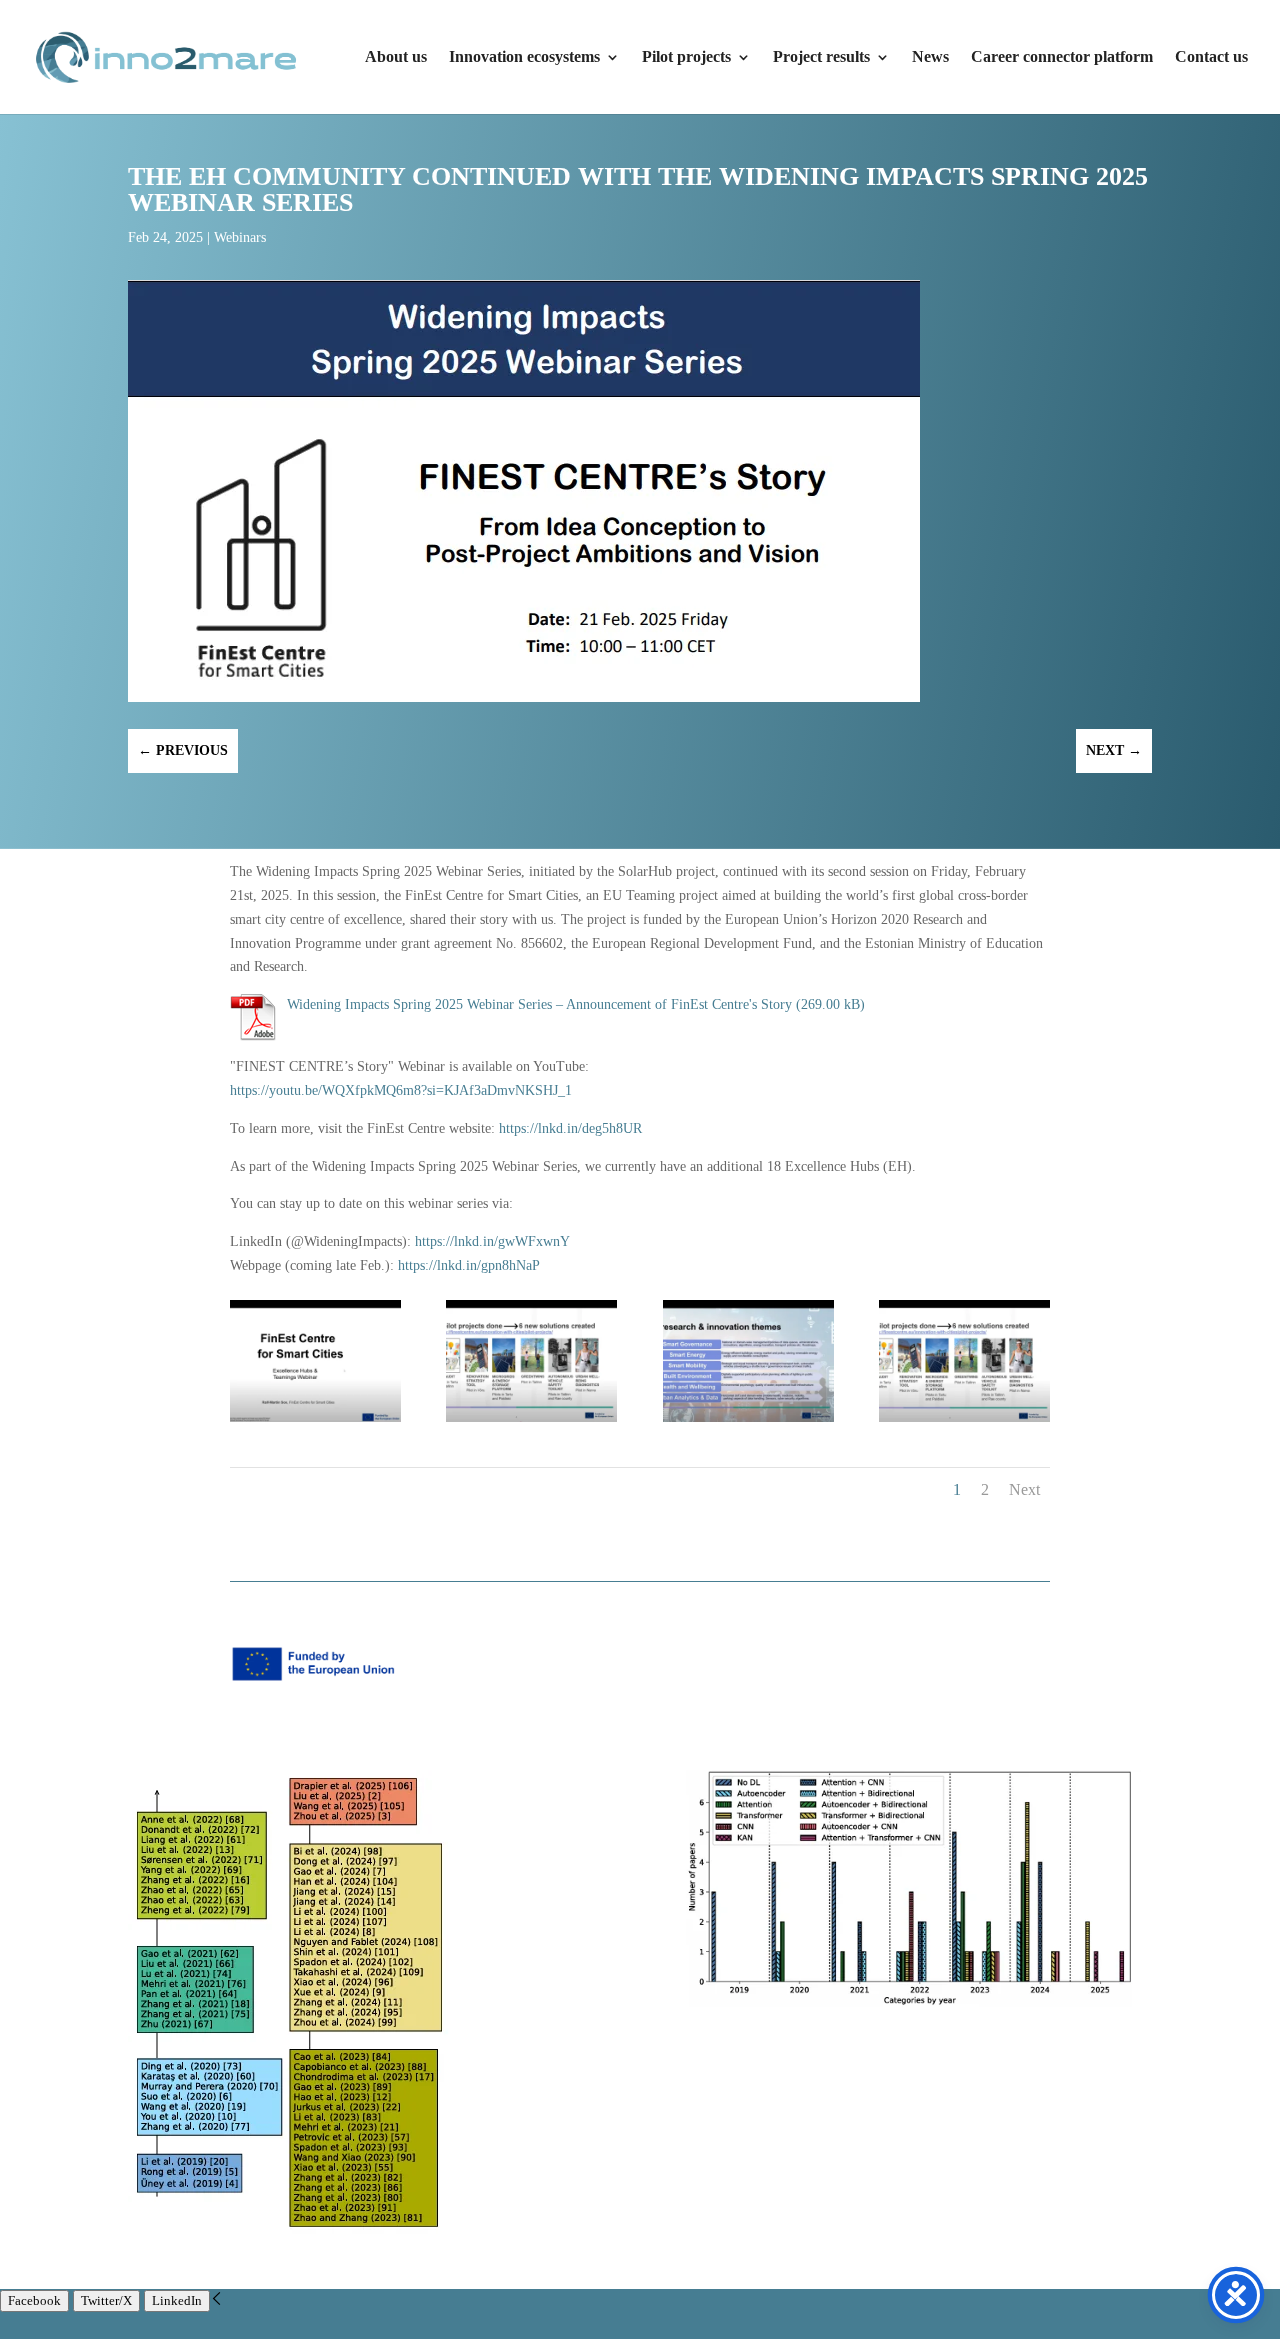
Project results (821, 57)
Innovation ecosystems (524, 57)
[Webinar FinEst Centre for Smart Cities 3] (964, 1417)
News (930, 57)
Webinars (240, 237)
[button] (216, 2300)
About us (396, 57)
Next (1024, 1489)
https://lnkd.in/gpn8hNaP (469, 1265)
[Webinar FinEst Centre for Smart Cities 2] (531, 1417)
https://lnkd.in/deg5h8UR (570, 1128)
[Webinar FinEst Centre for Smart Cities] (315, 1417)
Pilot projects (686, 57)
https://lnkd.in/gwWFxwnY (492, 1241)
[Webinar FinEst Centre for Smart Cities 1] (748, 1417)
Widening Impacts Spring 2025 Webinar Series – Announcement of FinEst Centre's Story (539, 1004)
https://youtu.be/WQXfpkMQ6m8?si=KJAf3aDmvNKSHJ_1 (401, 1090)
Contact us (1211, 57)
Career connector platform (1062, 57)
